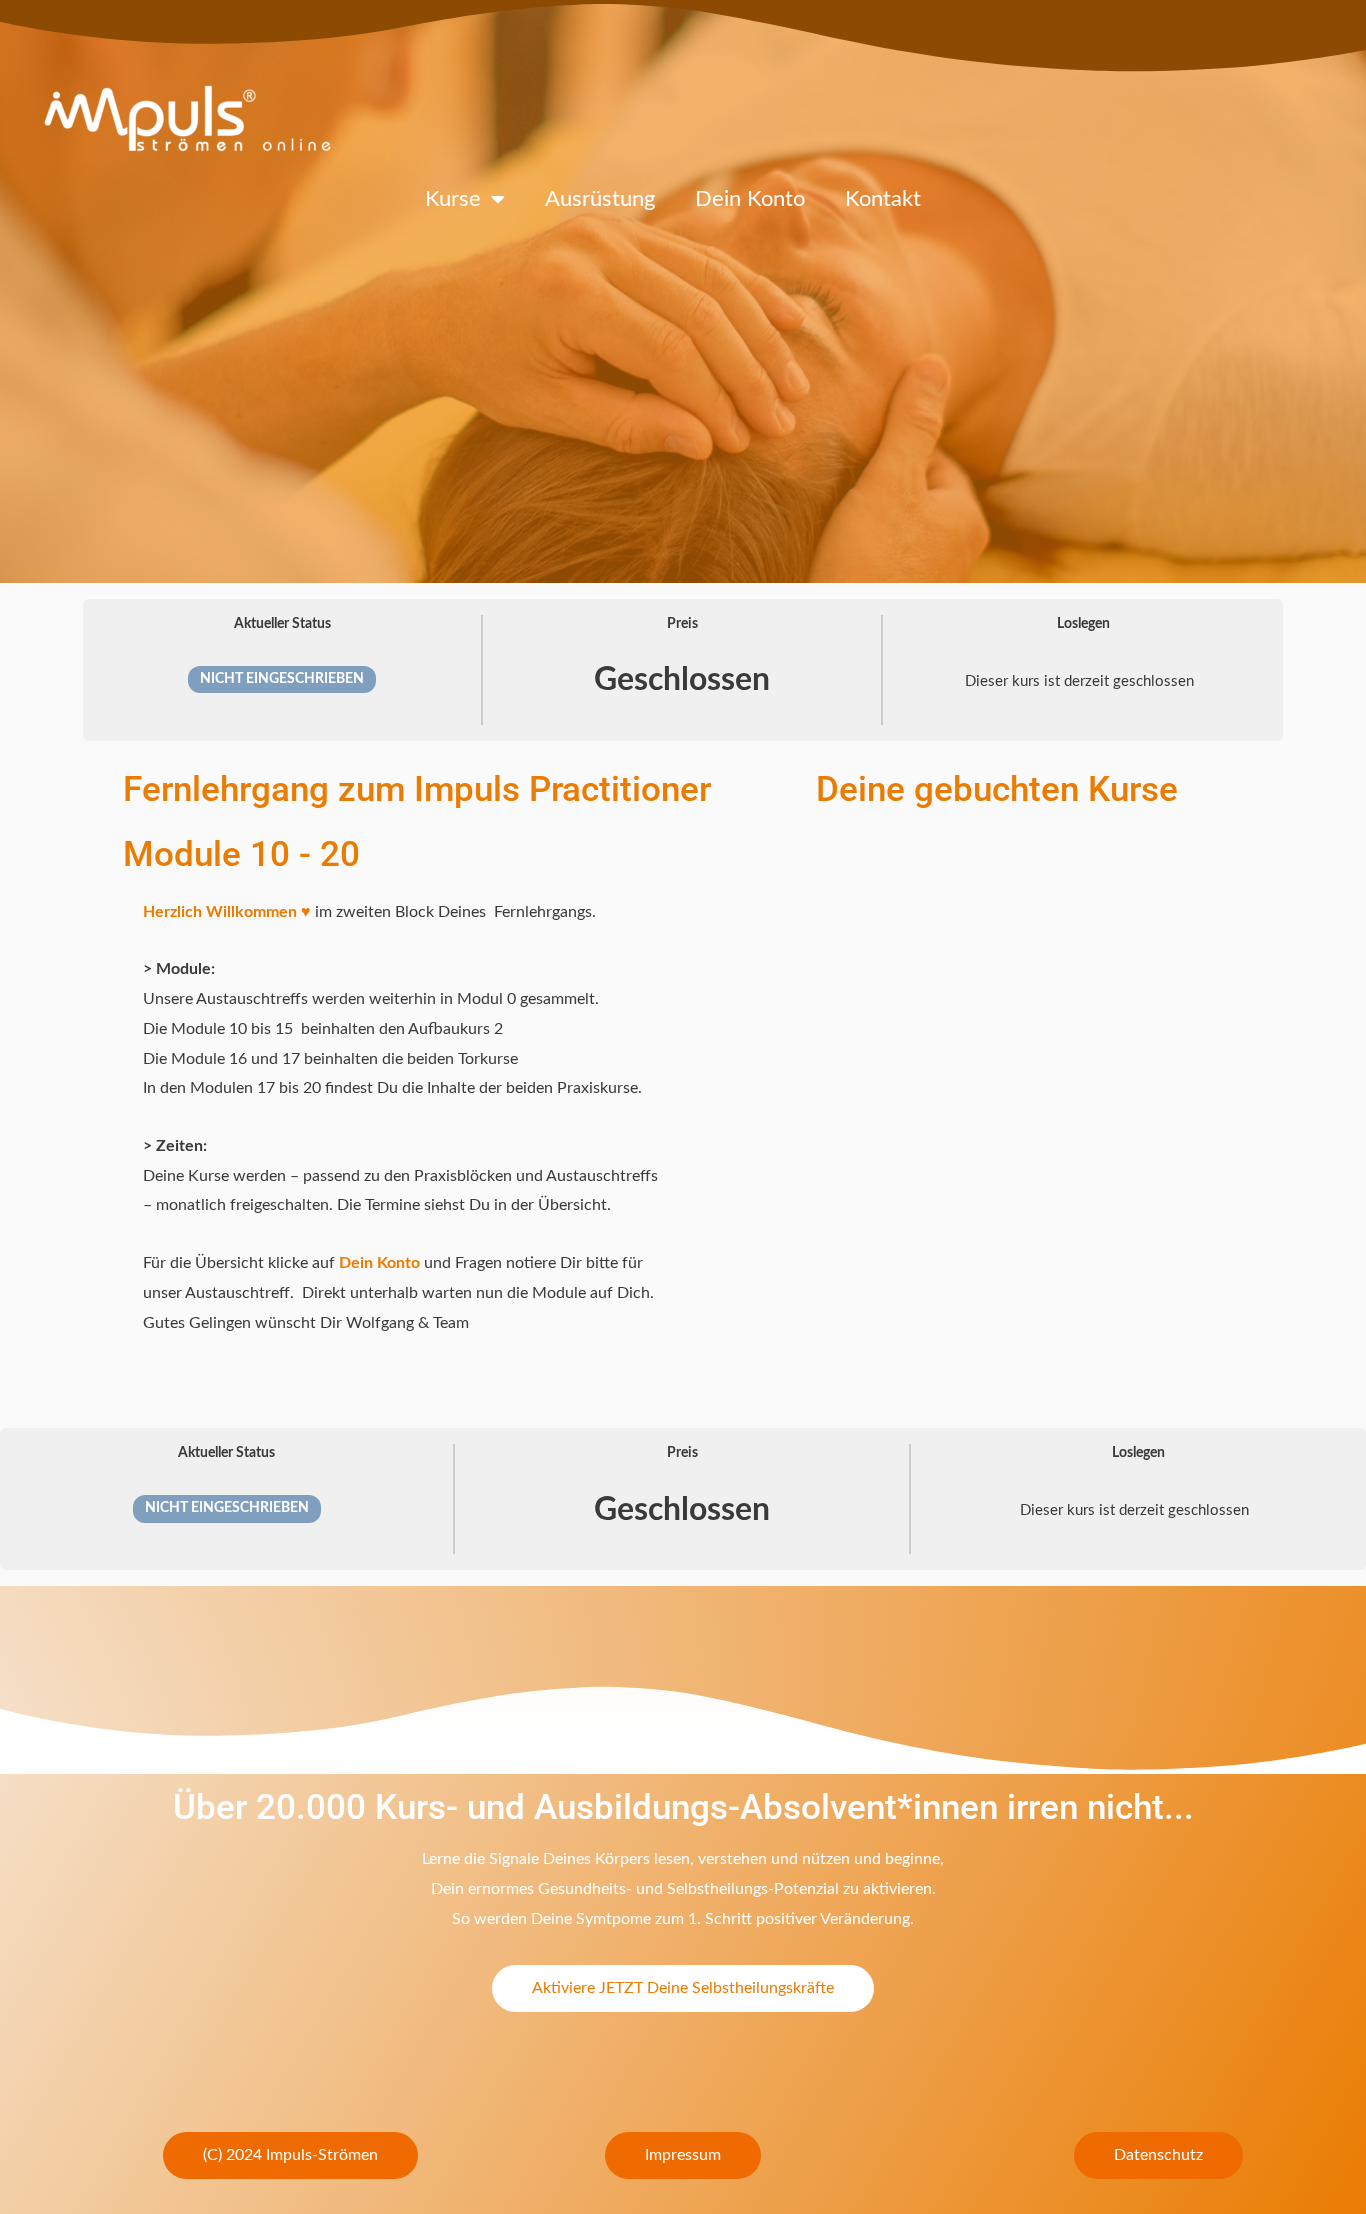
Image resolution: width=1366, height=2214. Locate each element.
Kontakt (883, 199)
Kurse (453, 199)
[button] (290, 2155)
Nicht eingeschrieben (282, 679)
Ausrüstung (600, 199)
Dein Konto (750, 199)
